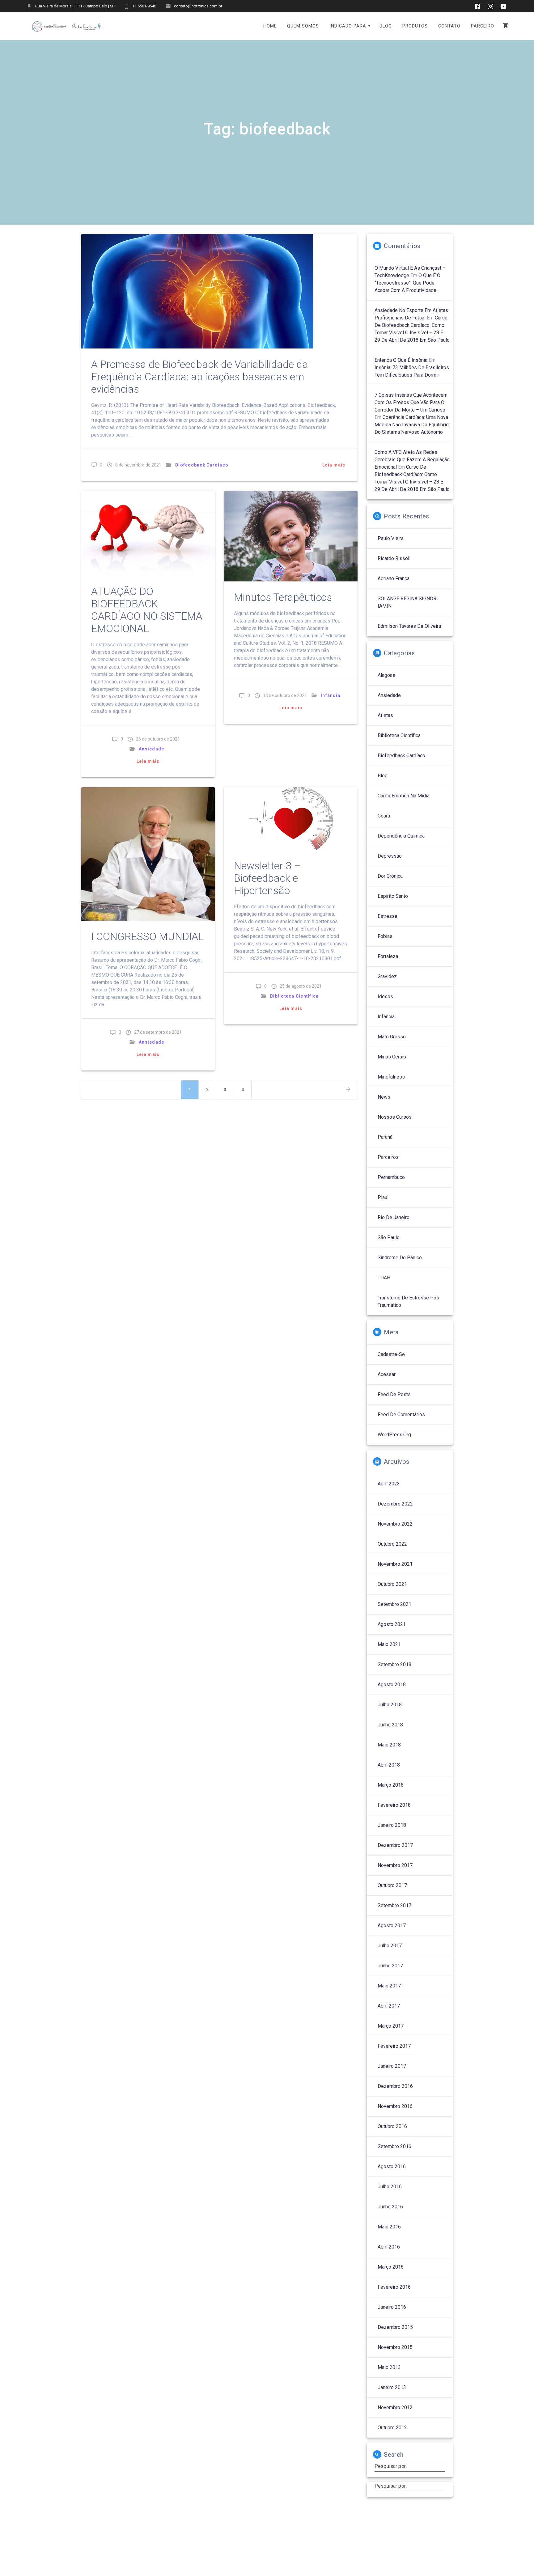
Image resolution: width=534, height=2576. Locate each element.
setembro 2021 (394, 1604)
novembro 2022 (395, 1524)
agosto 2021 (392, 1624)
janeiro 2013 (392, 2387)
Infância (331, 695)
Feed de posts (394, 1394)
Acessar (387, 1374)
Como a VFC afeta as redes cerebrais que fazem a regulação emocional (412, 460)
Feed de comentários (401, 1415)
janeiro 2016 (392, 2307)
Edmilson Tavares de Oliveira (409, 626)
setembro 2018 (394, 1664)
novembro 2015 (395, 2347)
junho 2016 (390, 2207)
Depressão (390, 856)
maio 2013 (389, 2367)
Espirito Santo (393, 896)
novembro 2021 (395, 1564)
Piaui (383, 1197)
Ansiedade (151, 749)
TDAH (384, 1278)
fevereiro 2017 (394, 2046)
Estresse (388, 916)
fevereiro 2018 (394, 1805)
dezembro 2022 (395, 1504)
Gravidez (387, 976)
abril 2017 (389, 2006)
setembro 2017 (394, 1905)
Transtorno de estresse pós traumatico (408, 1301)
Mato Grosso (392, 1037)
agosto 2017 (392, 1926)
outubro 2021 (392, 1584)
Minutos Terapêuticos (283, 597)
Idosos (385, 997)
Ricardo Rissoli (394, 558)
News (384, 1097)
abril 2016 (389, 2247)
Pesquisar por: (391, 2466)
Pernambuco (391, 1177)
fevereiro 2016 (394, 2287)
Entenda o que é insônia (401, 360)
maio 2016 (389, 2227)
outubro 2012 (392, 2428)
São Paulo (389, 1237)
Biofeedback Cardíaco (202, 465)
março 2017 (391, 2026)
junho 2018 (390, 1725)
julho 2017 (390, 1946)
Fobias (385, 936)
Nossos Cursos (395, 1117)
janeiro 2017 (392, 2066)
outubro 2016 (392, 2126)
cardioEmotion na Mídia (404, 796)
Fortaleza (388, 956)
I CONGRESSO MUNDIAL (147, 937)
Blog (383, 776)
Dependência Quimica (401, 836)
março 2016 (391, 2267)
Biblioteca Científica (294, 996)
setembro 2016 (394, 2146)
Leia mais (334, 465)
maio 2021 (389, 1644)
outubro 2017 (392, 1885)
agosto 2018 (392, 1685)
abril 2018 (389, 1765)
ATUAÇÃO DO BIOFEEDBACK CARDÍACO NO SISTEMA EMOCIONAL (147, 610)
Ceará (384, 816)
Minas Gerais (392, 1057)
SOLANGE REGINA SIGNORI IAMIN (408, 602)
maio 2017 (389, 1986)
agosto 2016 (392, 2166)
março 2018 (391, 1785)
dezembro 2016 (395, 2086)
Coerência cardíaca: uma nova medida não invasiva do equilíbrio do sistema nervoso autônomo (412, 425)
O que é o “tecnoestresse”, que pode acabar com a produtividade (407, 283)
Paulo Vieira (391, 538)
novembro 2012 (395, 2407)
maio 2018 (389, 1745)
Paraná (385, 1137)
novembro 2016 (395, 2106)
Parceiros (388, 1157)
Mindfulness (391, 1077)
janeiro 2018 (392, 1825)
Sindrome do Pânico (400, 1258)
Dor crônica (390, 876)
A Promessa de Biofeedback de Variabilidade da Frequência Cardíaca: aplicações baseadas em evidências (200, 377)
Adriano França (394, 579)
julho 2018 (390, 1705)
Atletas (385, 715)
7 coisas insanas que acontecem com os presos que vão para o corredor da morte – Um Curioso (411, 402)
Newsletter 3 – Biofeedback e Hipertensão (267, 878)
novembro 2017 (395, 1865)
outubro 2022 (392, 1544)
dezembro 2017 (395, 1845)
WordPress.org (394, 1435)
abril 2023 (389, 1484)
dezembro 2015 (395, 2327)
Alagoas (386, 675)
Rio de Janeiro (394, 1217)
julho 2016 (390, 2187)
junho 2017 (390, 1966)
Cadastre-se (391, 1354)
